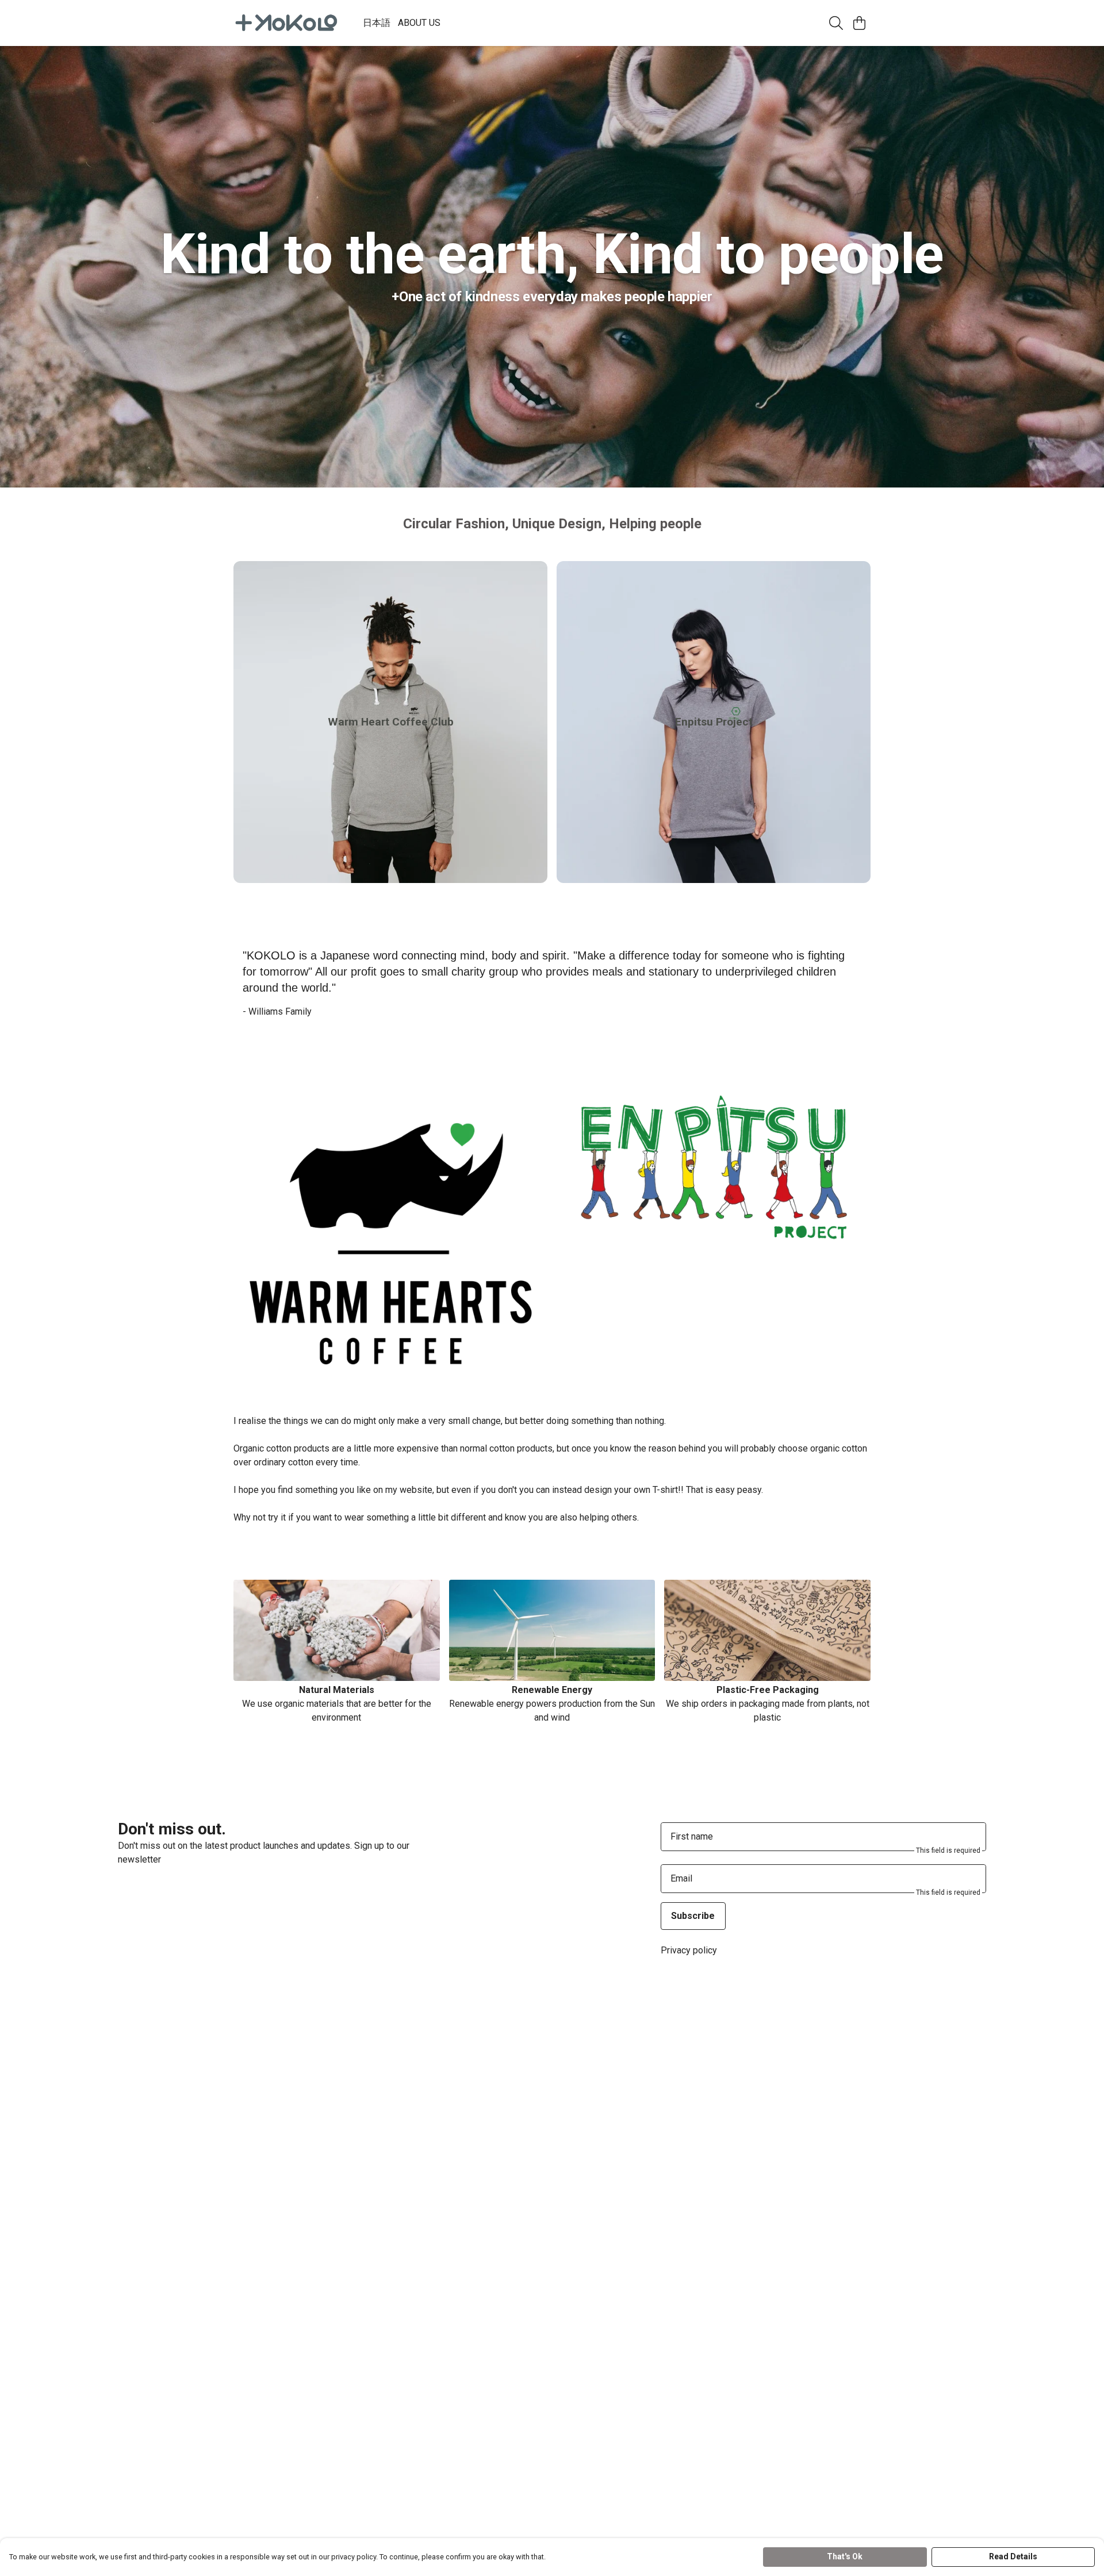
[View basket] (859, 23)
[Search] (836, 23)
